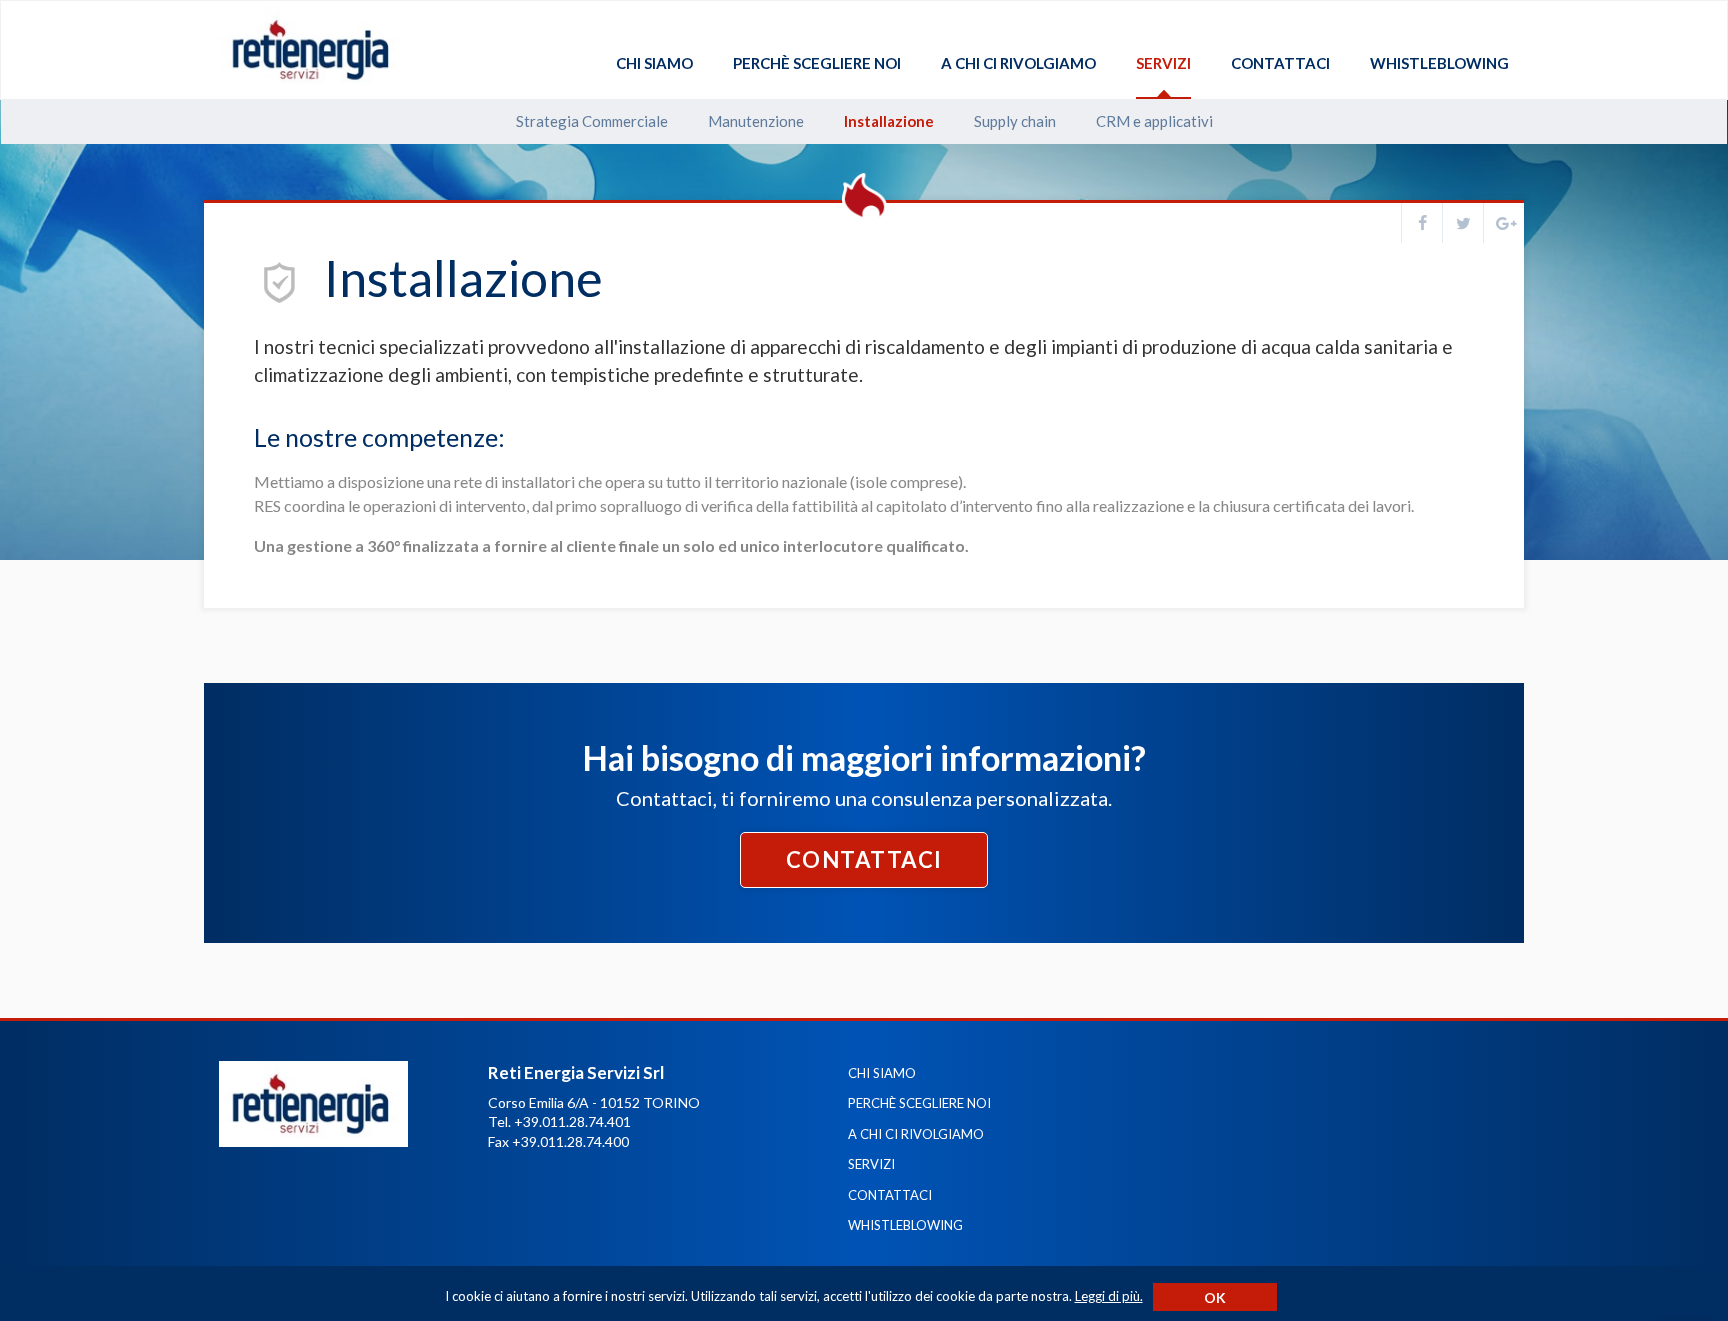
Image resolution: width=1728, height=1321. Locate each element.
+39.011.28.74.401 (572, 1121)
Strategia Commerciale (592, 121)
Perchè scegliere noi (817, 63)
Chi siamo (654, 63)
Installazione (889, 121)
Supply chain (1015, 121)
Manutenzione (756, 121)
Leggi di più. (1109, 1296)
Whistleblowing (1439, 63)
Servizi (1163, 63)
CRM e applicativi (1154, 121)
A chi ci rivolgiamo (1018, 63)
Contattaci (1280, 63)
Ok (1215, 1297)
